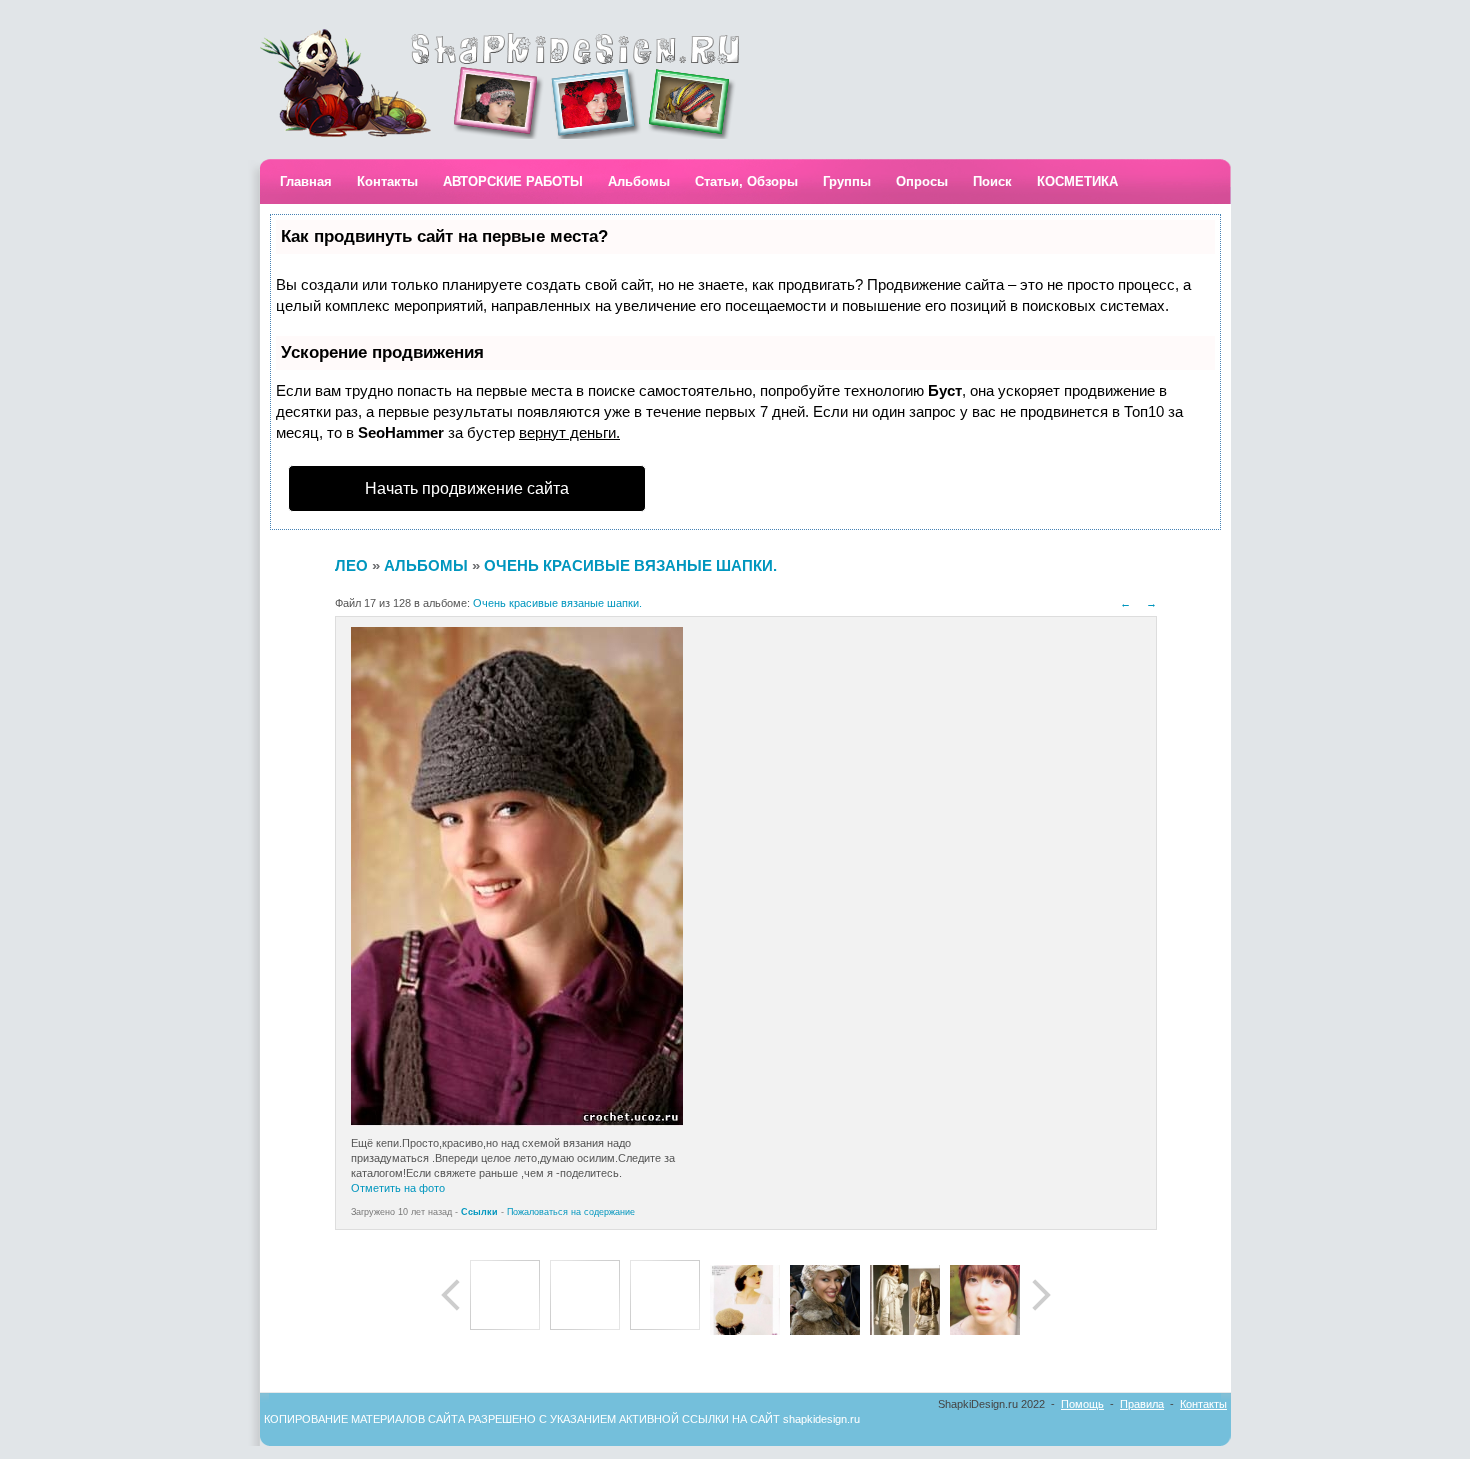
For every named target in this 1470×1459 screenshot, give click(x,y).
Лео (351, 565)
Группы (847, 181)
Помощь (1082, 1404)
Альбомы (639, 181)
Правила (1142, 1404)
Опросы (922, 181)
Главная (306, 181)
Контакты (387, 181)
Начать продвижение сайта (467, 488)
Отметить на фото (398, 1188)
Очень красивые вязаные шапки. (630, 565)
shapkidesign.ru (821, 1419)
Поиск (992, 181)
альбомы (426, 565)
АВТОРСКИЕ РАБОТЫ (513, 181)
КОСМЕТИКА (1077, 181)
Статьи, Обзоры (746, 181)
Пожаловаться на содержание (571, 1212)
